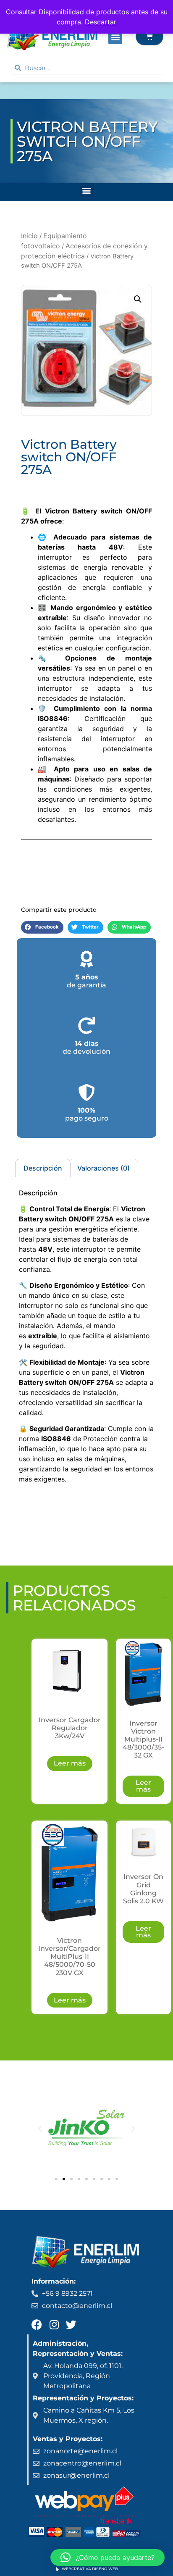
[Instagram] (54, 2325)
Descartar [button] (101, 22)
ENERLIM (30, 91)
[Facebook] (37, 2325)
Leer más (70, 1763)
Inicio (29, 236)
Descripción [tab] (43, 1168)
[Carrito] (149, 37)
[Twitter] (71, 2325)
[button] (115, 37)
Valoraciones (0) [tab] (104, 1168)
